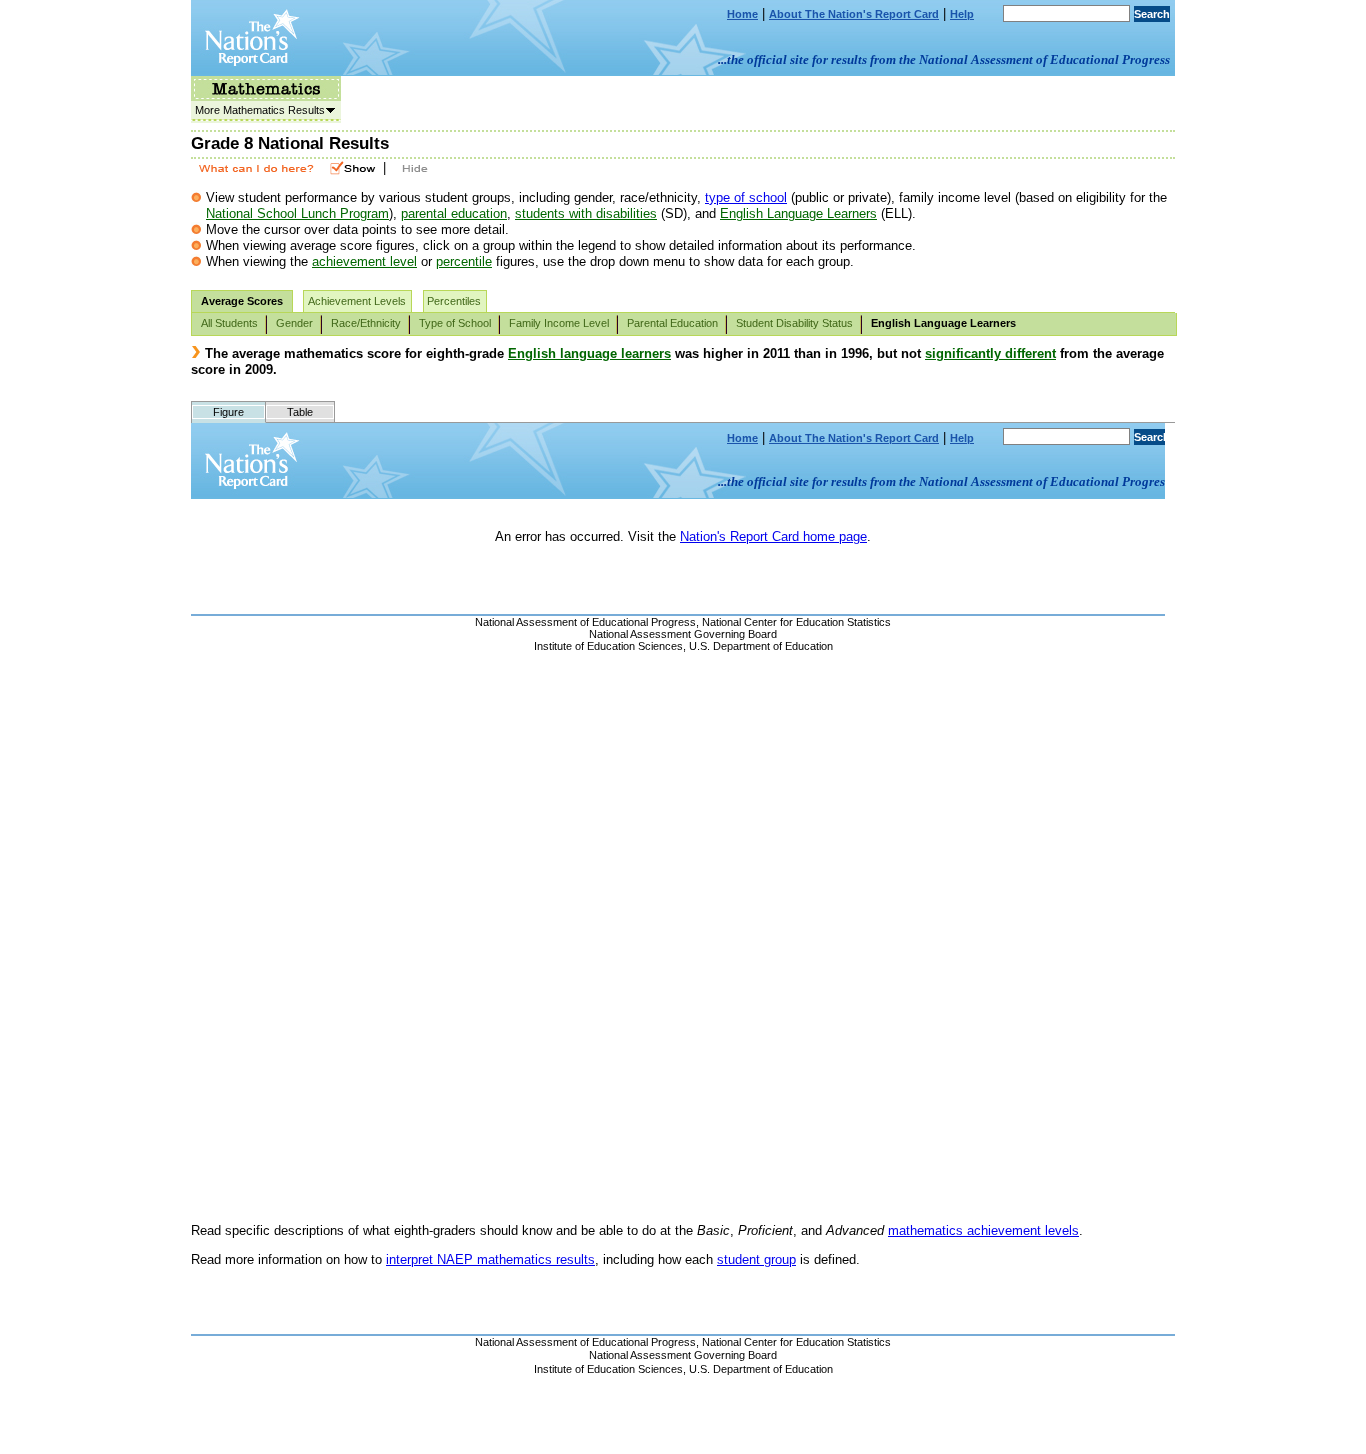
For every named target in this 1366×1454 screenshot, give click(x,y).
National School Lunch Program (297, 213)
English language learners (589, 353)
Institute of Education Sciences (608, 1369)
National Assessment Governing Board (683, 1355)
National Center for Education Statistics (796, 1342)
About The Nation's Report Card (854, 14)
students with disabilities (586, 213)
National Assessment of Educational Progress (585, 1342)
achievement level (364, 261)
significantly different (990, 353)
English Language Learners (798, 213)
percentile (464, 261)
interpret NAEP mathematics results (490, 1259)
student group (756, 1259)
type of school (746, 197)
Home (742, 14)
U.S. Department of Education (761, 1369)
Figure (228, 412)
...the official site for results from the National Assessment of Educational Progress (944, 59)
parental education (454, 213)
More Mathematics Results (258, 110)
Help (962, 14)
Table (300, 412)
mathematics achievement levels (983, 1230)
